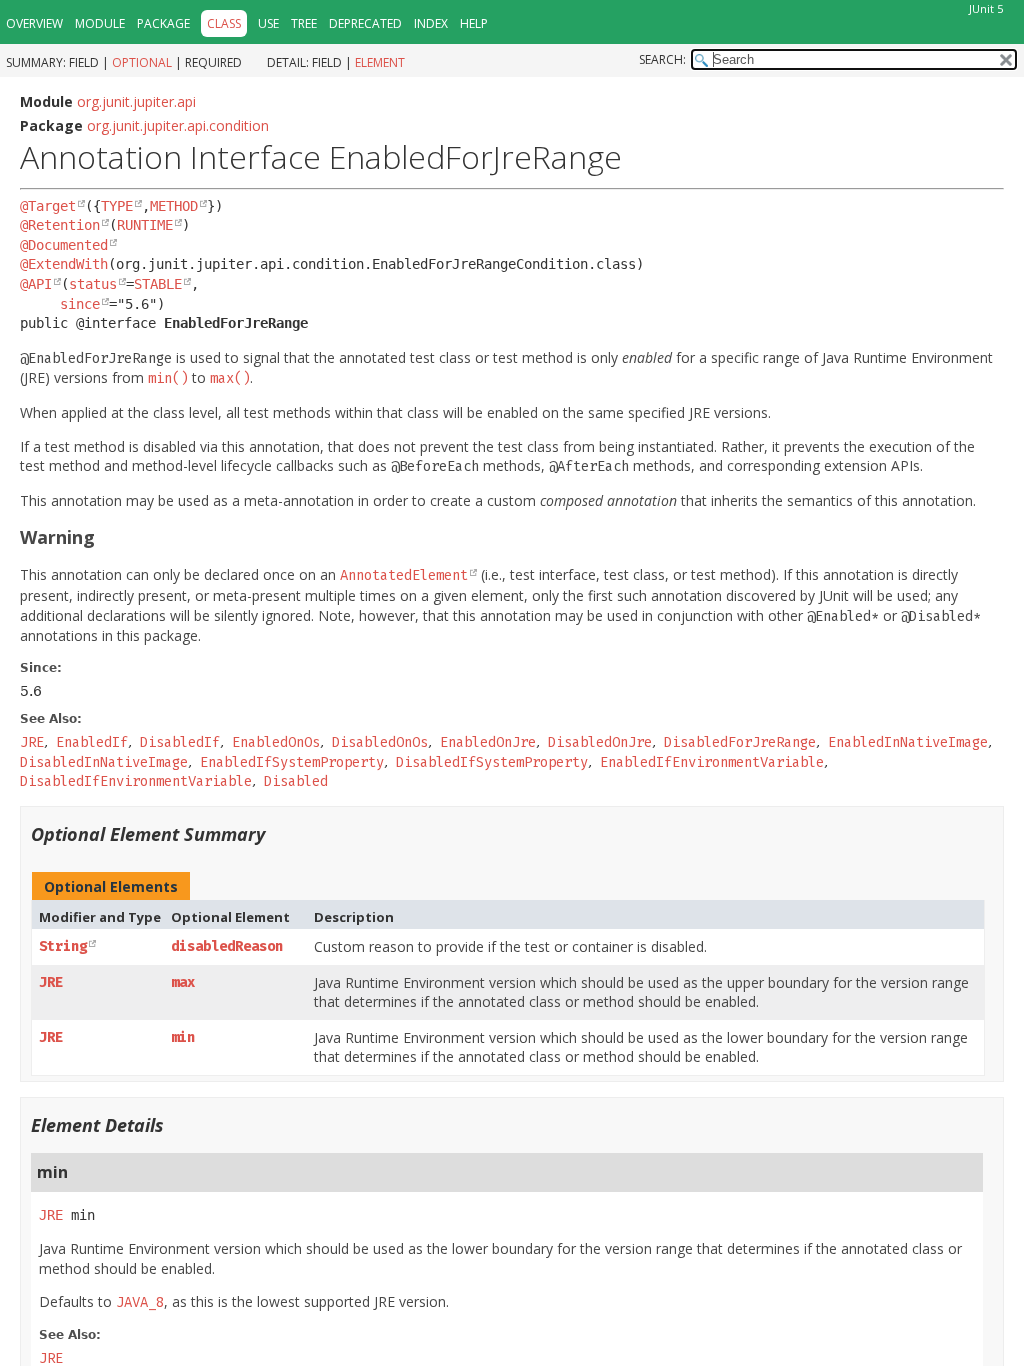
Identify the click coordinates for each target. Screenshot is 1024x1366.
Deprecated (365, 23)
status (93, 284)
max (183, 982)
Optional (142, 62)
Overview (34, 23)
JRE (51, 982)
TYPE (117, 206)
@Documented (64, 245)
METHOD (174, 206)
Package (163, 23)
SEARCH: (662, 59)
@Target (48, 206)
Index (431, 23)
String (63, 946)
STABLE (158, 284)
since (80, 304)
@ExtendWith (64, 264)
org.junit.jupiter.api (136, 101)
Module (100, 23)
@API (36, 284)
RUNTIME (145, 225)
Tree (304, 23)
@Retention (60, 225)
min (183, 1037)
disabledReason (227, 946)
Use (268, 23)
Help (474, 23)
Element (380, 62)
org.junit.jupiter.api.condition (178, 125)
